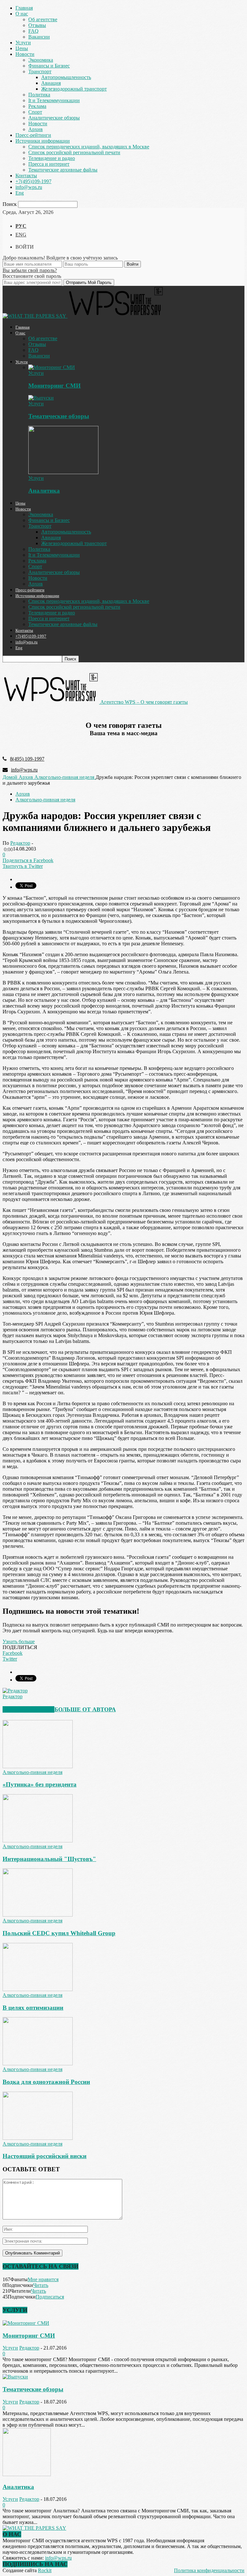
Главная (24, 8)
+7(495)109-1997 (33, 181)
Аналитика (44, 491)
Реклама (37, 106)
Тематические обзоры (59, 416)
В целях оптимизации (33, 2008)
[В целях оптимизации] (38, 1989)
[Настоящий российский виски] (38, 2138)
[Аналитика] (63, 472)
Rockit (45, 2570)
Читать (41, 2285)
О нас (22, 14)
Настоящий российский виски (45, 2156)
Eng (20, 193)
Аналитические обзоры (54, 118)
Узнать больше (19, 1641)
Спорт (35, 112)
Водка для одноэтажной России (46, 2082)
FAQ (33, 31)
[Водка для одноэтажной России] (38, 2064)
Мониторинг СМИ (55, 386)
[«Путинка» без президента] (38, 1766)
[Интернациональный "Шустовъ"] (38, 1841)
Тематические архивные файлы (63, 170)
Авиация (51, 83)
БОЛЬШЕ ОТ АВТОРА (85, 1709)
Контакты (26, 176)
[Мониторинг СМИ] (52, 367)
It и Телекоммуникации (54, 100)
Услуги (23, 43)
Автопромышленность (66, 77)
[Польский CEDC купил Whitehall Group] (38, 1915)
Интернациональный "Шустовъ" (49, 1859)
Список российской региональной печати (74, 152)
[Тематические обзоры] (41, 398)
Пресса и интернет (49, 164)
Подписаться (50, 2297)
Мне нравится (43, 2279)
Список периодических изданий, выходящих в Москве (89, 147)
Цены (22, 48)
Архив (36, 129)
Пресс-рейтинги (33, 135)
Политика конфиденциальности (209, 2570)
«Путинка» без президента (40, 1784)
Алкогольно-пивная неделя (45, 800)
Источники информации (43, 141)
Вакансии (39, 37)
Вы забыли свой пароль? (30, 270)
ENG (21, 235)
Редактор (20, 843)
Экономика (41, 60)
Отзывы (37, 25)
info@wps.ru (29, 187)
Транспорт (40, 71)
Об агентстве (43, 19)
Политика (39, 95)
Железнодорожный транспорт (74, 89)
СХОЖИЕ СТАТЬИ (28, 1709)
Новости (25, 54)
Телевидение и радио (52, 158)
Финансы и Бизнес (49, 66)
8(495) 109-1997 (27, 759)
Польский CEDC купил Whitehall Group (59, 1933)
